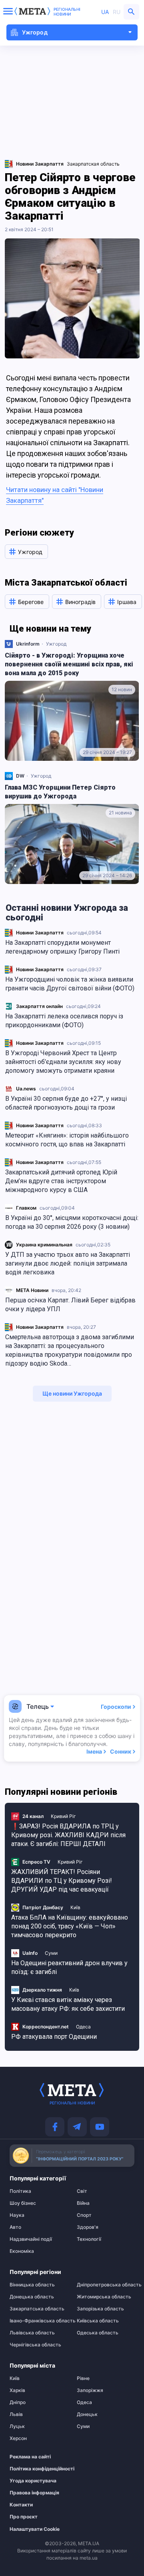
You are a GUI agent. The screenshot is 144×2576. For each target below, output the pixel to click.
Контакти (21, 2505)
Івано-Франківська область (38, 2321)
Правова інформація (34, 2493)
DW (20, 776)
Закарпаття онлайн (39, 1006)
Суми (51, 1953)
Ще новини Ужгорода (72, 1393)
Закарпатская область (93, 164)
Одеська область (98, 2333)
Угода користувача (33, 2481)
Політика (20, 2191)
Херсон (18, 2438)
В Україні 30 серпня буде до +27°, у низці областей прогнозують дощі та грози (66, 1103)
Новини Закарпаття (40, 933)
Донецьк (87, 2414)
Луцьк (17, 2426)
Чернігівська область (35, 2345)
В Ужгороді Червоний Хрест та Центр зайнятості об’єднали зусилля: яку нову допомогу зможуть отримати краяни (63, 1062)
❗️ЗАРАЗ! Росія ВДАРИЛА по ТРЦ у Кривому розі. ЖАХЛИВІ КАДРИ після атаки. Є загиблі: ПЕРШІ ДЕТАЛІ (68, 1835)
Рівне (83, 2378)
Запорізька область (100, 2309)
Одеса (83, 2027)
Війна (83, 2203)
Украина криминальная (44, 1245)
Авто (15, 2227)
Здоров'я (88, 2227)
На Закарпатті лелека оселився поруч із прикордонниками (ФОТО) (64, 1021)
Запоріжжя (90, 2390)
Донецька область (32, 2297)
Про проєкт (24, 2517)
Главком (26, 1208)
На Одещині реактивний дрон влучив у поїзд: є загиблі (69, 1967)
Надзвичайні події (31, 2239)
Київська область (98, 2321)
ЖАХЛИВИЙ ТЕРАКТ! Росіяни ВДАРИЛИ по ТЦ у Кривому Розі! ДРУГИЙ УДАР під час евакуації (62, 1881)
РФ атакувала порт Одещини (54, 2037)
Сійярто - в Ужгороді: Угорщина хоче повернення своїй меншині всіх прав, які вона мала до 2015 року (69, 664)
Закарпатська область (37, 2309)
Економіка (22, 2251)
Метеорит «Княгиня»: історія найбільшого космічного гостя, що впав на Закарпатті (67, 1140)
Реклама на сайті (30, 2457)
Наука (17, 2215)
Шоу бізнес (23, 2203)
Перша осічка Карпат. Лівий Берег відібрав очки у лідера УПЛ (70, 1305)
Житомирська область (104, 2297)
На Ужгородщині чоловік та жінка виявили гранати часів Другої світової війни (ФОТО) (70, 984)
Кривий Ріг (63, 1816)
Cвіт (82, 2191)
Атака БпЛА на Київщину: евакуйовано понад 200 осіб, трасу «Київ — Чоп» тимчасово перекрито (70, 1926)
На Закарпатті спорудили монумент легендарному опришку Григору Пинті (62, 947)
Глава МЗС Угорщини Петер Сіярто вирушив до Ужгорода (60, 792)
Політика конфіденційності (34, 2469)
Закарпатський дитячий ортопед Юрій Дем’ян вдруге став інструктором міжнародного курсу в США (61, 1181)
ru (117, 12)
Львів (16, 2414)
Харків (17, 2390)
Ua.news (26, 1089)
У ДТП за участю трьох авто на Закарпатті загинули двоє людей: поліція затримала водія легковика (68, 1263)
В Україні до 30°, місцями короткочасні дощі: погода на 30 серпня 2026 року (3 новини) (72, 1222)
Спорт (84, 2215)
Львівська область (32, 2333)
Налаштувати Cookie (35, 2529)
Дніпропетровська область (106, 2285)
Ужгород (56, 644)
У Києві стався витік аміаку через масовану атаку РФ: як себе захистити (68, 2004)
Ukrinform (28, 644)
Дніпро (18, 2402)
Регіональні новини (67, 12)
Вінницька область (32, 2285)
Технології (89, 2239)
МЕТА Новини (32, 1290)
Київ (75, 1907)
